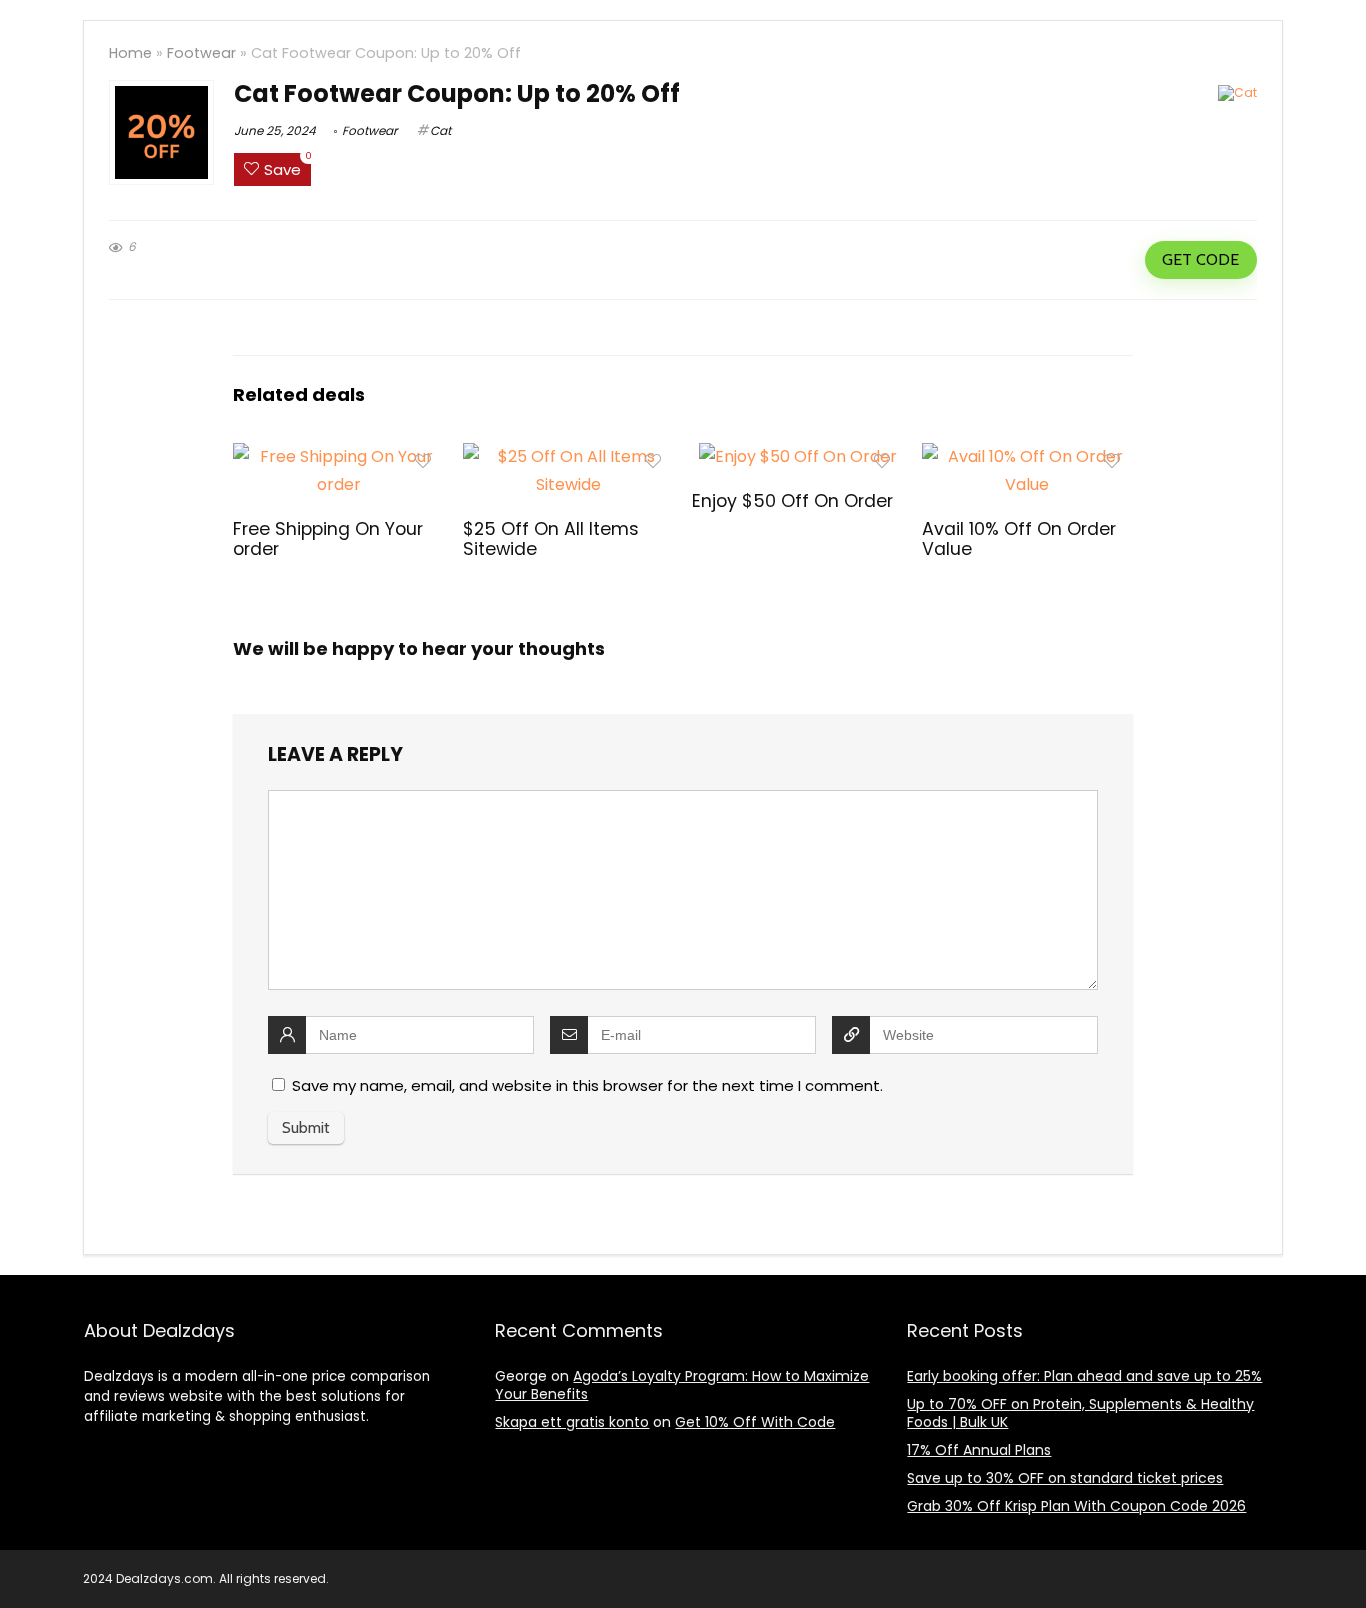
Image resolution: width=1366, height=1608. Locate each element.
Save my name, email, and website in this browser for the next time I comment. (587, 1085)
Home (130, 53)
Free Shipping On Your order (328, 539)
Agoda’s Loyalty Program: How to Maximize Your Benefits (682, 1385)
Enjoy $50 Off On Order (792, 501)
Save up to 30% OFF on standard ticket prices (1065, 1478)
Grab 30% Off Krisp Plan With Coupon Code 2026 (1076, 1506)
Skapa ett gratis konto (572, 1422)
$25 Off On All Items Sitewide (551, 539)
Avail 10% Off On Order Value (1019, 539)
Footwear (201, 53)
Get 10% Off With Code (755, 1422)
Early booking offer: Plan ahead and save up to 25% (1084, 1376)
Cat (440, 130)
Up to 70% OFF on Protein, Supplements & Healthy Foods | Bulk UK (1080, 1413)
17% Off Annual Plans (979, 1450)
